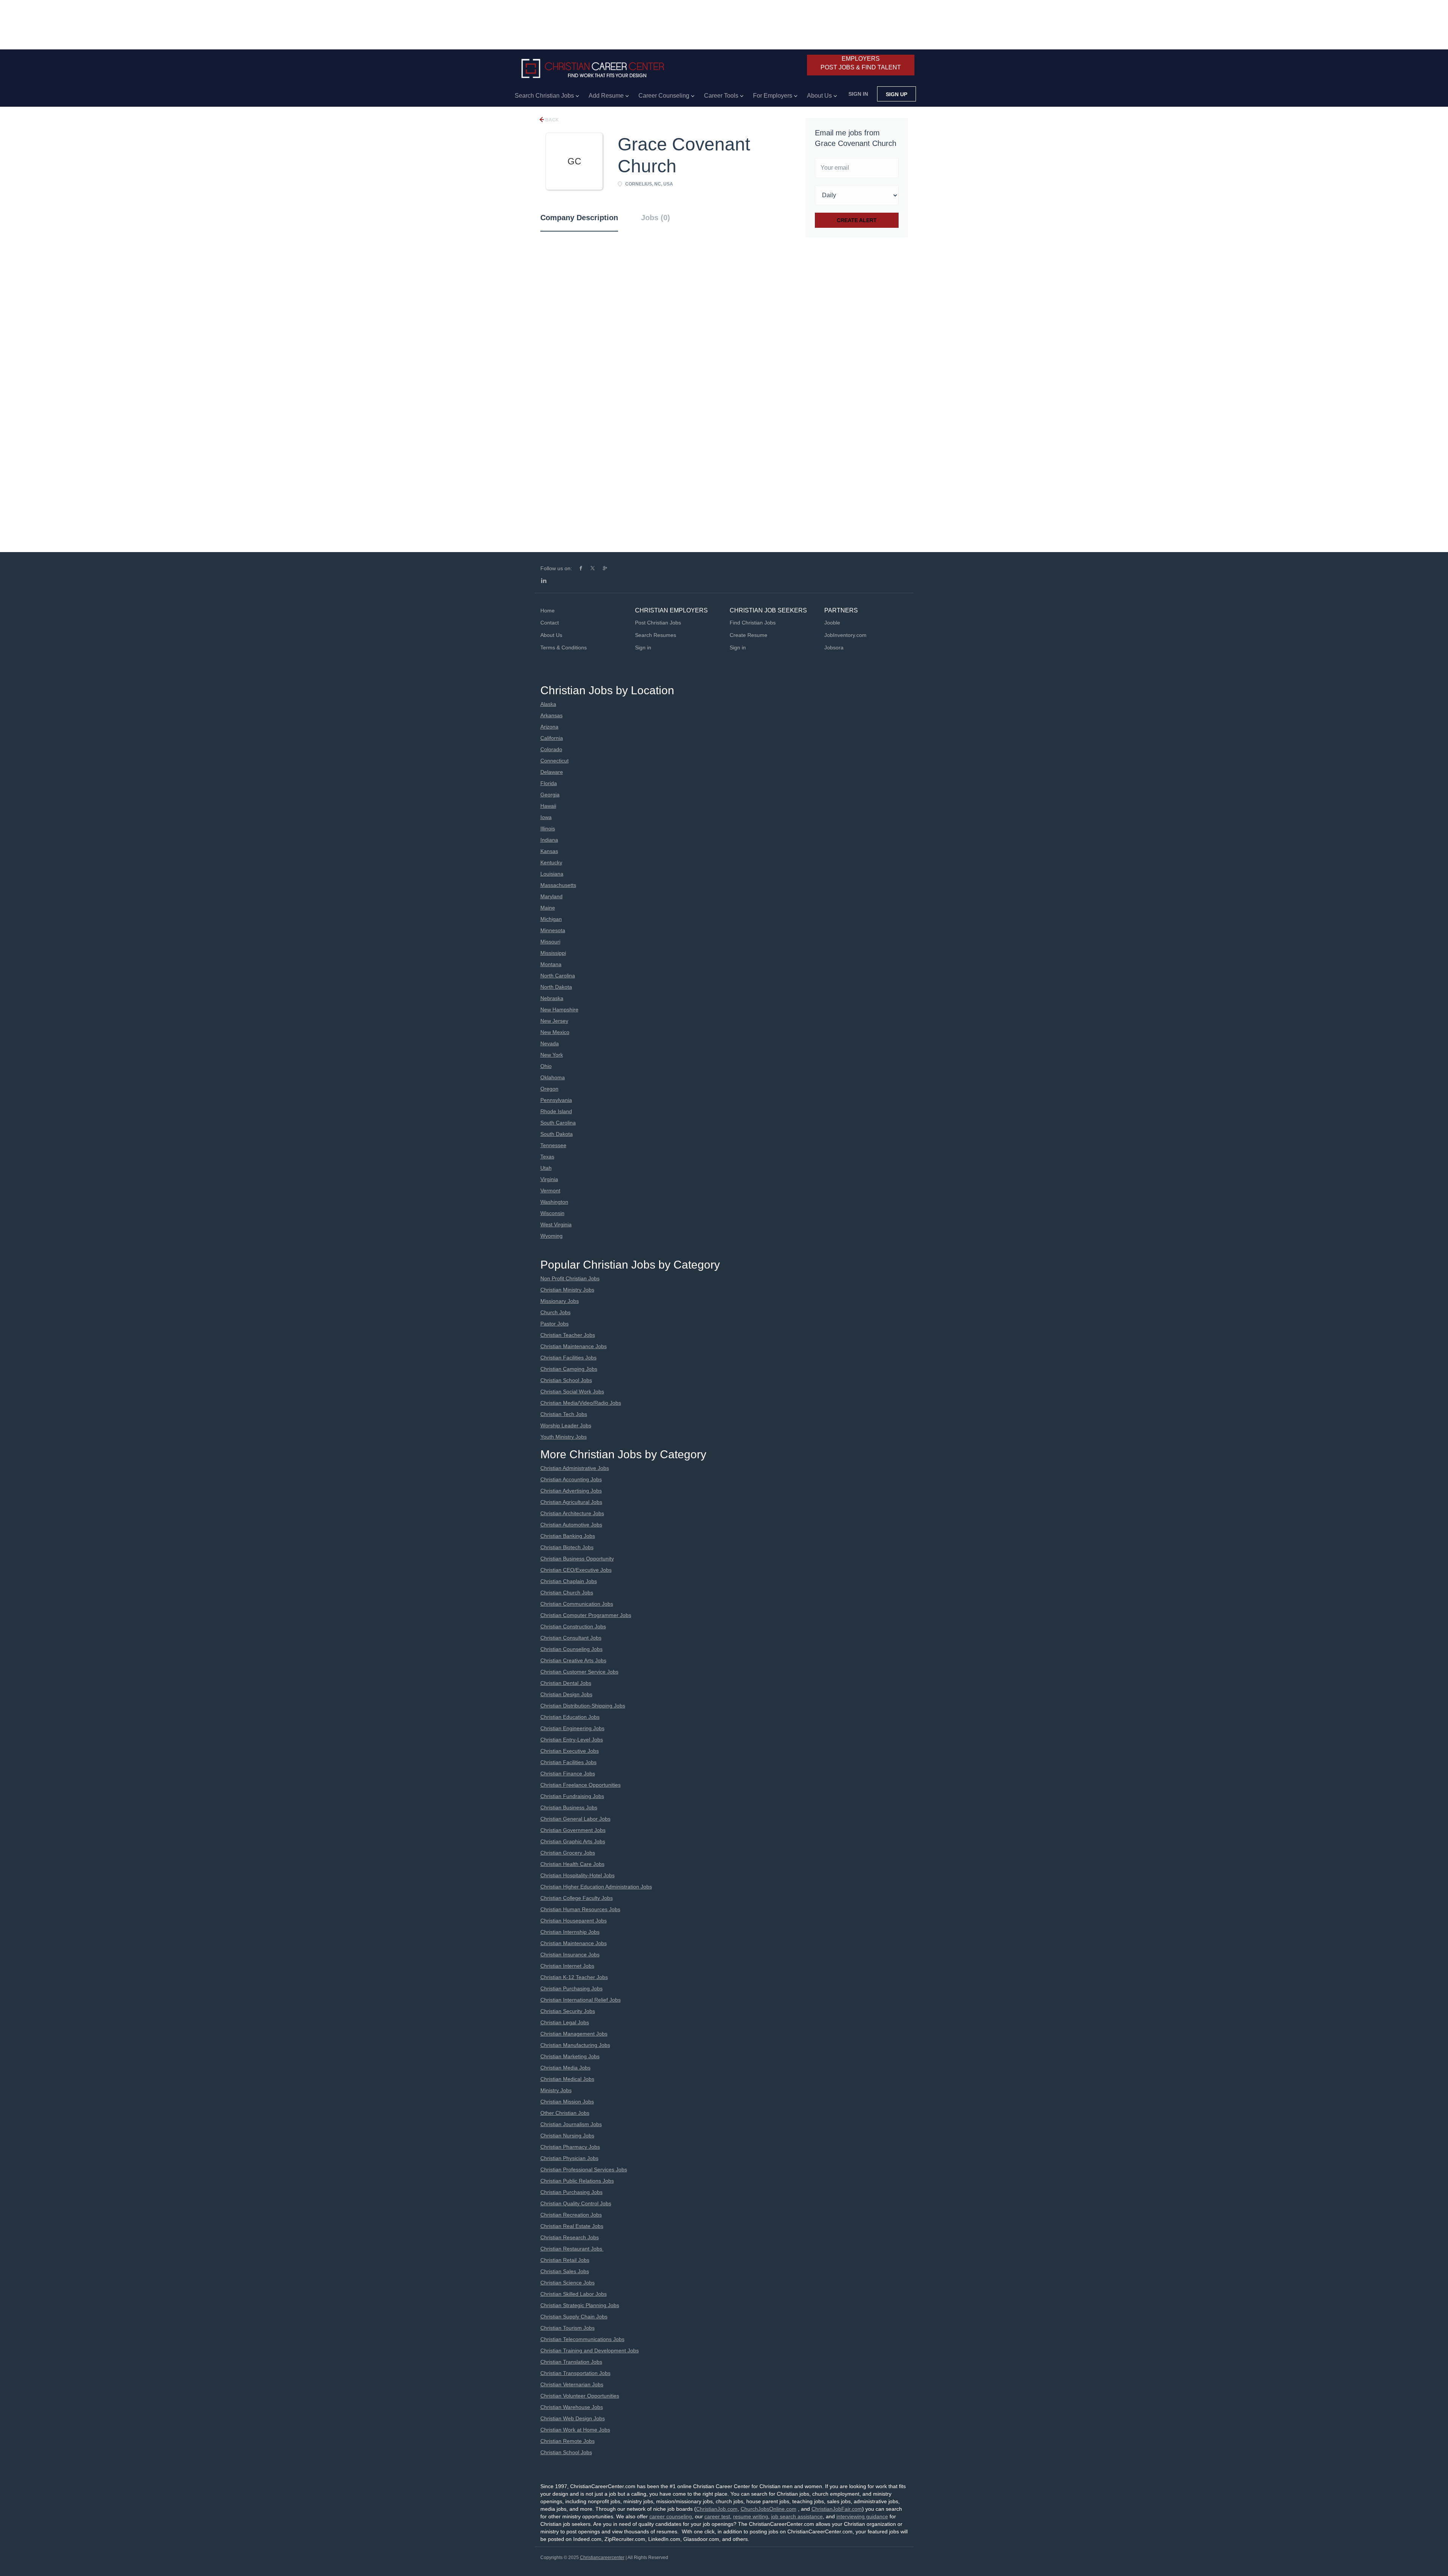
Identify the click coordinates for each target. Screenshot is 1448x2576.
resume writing (751, 2516)
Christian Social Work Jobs (572, 1392)
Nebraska (552, 998)
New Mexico (555, 1032)
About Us (551, 635)
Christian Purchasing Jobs (571, 1988)
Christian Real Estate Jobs (572, 2226)
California (552, 738)
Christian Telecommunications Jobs (582, 2339)
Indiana (549, 840)
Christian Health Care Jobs (572, 1864)
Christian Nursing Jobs (567, 2136)
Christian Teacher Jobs (568, 1335)
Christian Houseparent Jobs (574, 1921)
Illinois (548, 828)
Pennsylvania (556, 1100)
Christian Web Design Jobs (573, 2418)
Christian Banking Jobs (568, 1536)
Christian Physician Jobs (569, 2158)
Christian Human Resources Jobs (580, 1909)
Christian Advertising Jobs (571, 1491)
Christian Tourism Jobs (568, 2328)
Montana (551, 964)
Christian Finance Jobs (568, 1774)
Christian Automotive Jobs (571, 1525)
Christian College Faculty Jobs (577, 1898)
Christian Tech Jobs (564, 1414)
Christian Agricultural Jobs (571, 1502)
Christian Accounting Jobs (571, 1479)
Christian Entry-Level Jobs (572, 1740)
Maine (548, 908)
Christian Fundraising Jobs (572, 1796)
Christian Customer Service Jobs (579, 1672)
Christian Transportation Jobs (575, 2373)
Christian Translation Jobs (571, 2362)
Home (548, 611)
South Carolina (558, 1123)
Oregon (549, 1089)
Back (551, 120)
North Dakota (556, 987)
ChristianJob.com (717, 2509)
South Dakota (557, 1134)
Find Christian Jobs (753, 623)
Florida (549, 783)
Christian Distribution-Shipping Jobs (583, 1706)
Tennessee (553, 1145)
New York (552, 1055)
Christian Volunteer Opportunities (580, 2396)
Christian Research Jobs (570, 2237)
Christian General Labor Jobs (575, 1819)
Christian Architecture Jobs (572, 1513)
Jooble (832, 623)
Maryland (551, 896)
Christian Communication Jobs (577, 1604)
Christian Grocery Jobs (568, 1853)
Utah (546, 1168)
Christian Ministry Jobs (567, 1290)
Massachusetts (558, 885)
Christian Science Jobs (568, 2283)
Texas (547, 1157)
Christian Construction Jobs (573, 1626)
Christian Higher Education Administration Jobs (596, 1887)
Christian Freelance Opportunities (581, 1785)
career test (717, 2516)
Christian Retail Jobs (565, 2260)
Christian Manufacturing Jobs (575, 2045)
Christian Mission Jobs (567, 2102)
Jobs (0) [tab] (656, 218)
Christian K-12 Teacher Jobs (574, 1977)
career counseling (671, 2516)
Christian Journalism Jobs (571, 2124)
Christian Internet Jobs (567, 1966)
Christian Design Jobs (566, 1694)
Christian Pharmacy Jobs (570, 2147)
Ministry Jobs (556, 2090)
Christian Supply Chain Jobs (574, 2317)
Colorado (551, 749)
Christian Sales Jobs (565, 2271)
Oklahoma (553, 1077)
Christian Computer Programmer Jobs (586, 1615)
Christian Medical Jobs (567, 2079)
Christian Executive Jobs (570, 1751)
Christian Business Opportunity (577, 1559)
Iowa (546, 817)
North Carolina (558, 976)
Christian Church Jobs (567, 1593)
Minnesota (553, 930)
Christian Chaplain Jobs (569, 1581)
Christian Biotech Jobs (567, 1547)
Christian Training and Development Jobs (590, 2350)
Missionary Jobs (560, 1301)
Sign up (897, 94)
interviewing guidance (862, 2516)
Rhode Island (556, 1111)
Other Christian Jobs (565, 2113)
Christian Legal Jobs (565, 2022)
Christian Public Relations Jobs (577, 2181)
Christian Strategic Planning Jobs (580, 2305)
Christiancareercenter (602, 2558)
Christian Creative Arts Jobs (573, 1660)
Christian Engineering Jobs (572, 1728)
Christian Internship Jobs (570, 1932)
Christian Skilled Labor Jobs (574, 2294)
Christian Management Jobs (574, 2034)
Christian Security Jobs (568, 2011)
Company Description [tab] (579, 218)
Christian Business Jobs (569, 1807)
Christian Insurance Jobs (570, 1955)
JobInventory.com (845, 635)
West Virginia (556, 1224)
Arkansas (551, 715)
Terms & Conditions (564, 647)
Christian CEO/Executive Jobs (576, 1570)
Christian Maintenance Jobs (574, 1346)
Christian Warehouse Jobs (572, 2407)
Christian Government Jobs (573, 1830)
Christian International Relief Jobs (581, 2000)
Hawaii (548, 806)
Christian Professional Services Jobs (584, 2169)
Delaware (552, 772)
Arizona (549, 727)
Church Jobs (555, 1312)
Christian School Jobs (566, 1380)
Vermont (550, 1191)
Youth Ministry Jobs (564, 1437)
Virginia (549, 1179)
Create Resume (749, 635)
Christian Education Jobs (570, 1717)
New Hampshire (559, 1010)
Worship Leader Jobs (566, 1425)
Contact (550, 623)
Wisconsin (552, 1213)
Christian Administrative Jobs (575, 1468)
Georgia (550, 795)
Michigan (551, 919)
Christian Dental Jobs (566, 1683)
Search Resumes (656, 635)
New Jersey (554, 1021)
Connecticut (555, 761)
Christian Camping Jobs (569, 1369)
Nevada (550, 1043)
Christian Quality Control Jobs (576, 2203)
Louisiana (552, 874)
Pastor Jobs (555, 1324)
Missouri (550, 942)
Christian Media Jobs (565, 2068)
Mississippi (553, 953)
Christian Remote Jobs (568, 2441)
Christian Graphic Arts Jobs (573, 1841)
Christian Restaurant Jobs (572, 2249)
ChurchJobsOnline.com (768, 2509)
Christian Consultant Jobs (571, 1638)
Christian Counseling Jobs (571, 1649)
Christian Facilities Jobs (568, 1358)
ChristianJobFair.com (837, 2509)
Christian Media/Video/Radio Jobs (581, 1403)
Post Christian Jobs (658, 623)
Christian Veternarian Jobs (572, 2384)
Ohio (546, 1066)
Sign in (858, 94)
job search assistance (797, 2516)
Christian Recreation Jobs (571, 2215)
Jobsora (834, 647)
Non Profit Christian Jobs (570, 1278)
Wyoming (551, 1236)
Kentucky (551, 862)
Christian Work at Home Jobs (575, 2430)
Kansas (549, 851)
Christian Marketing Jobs (570, 2056)
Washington (554, 1202)
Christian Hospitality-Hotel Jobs (578, 1875)
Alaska (548, 704)
